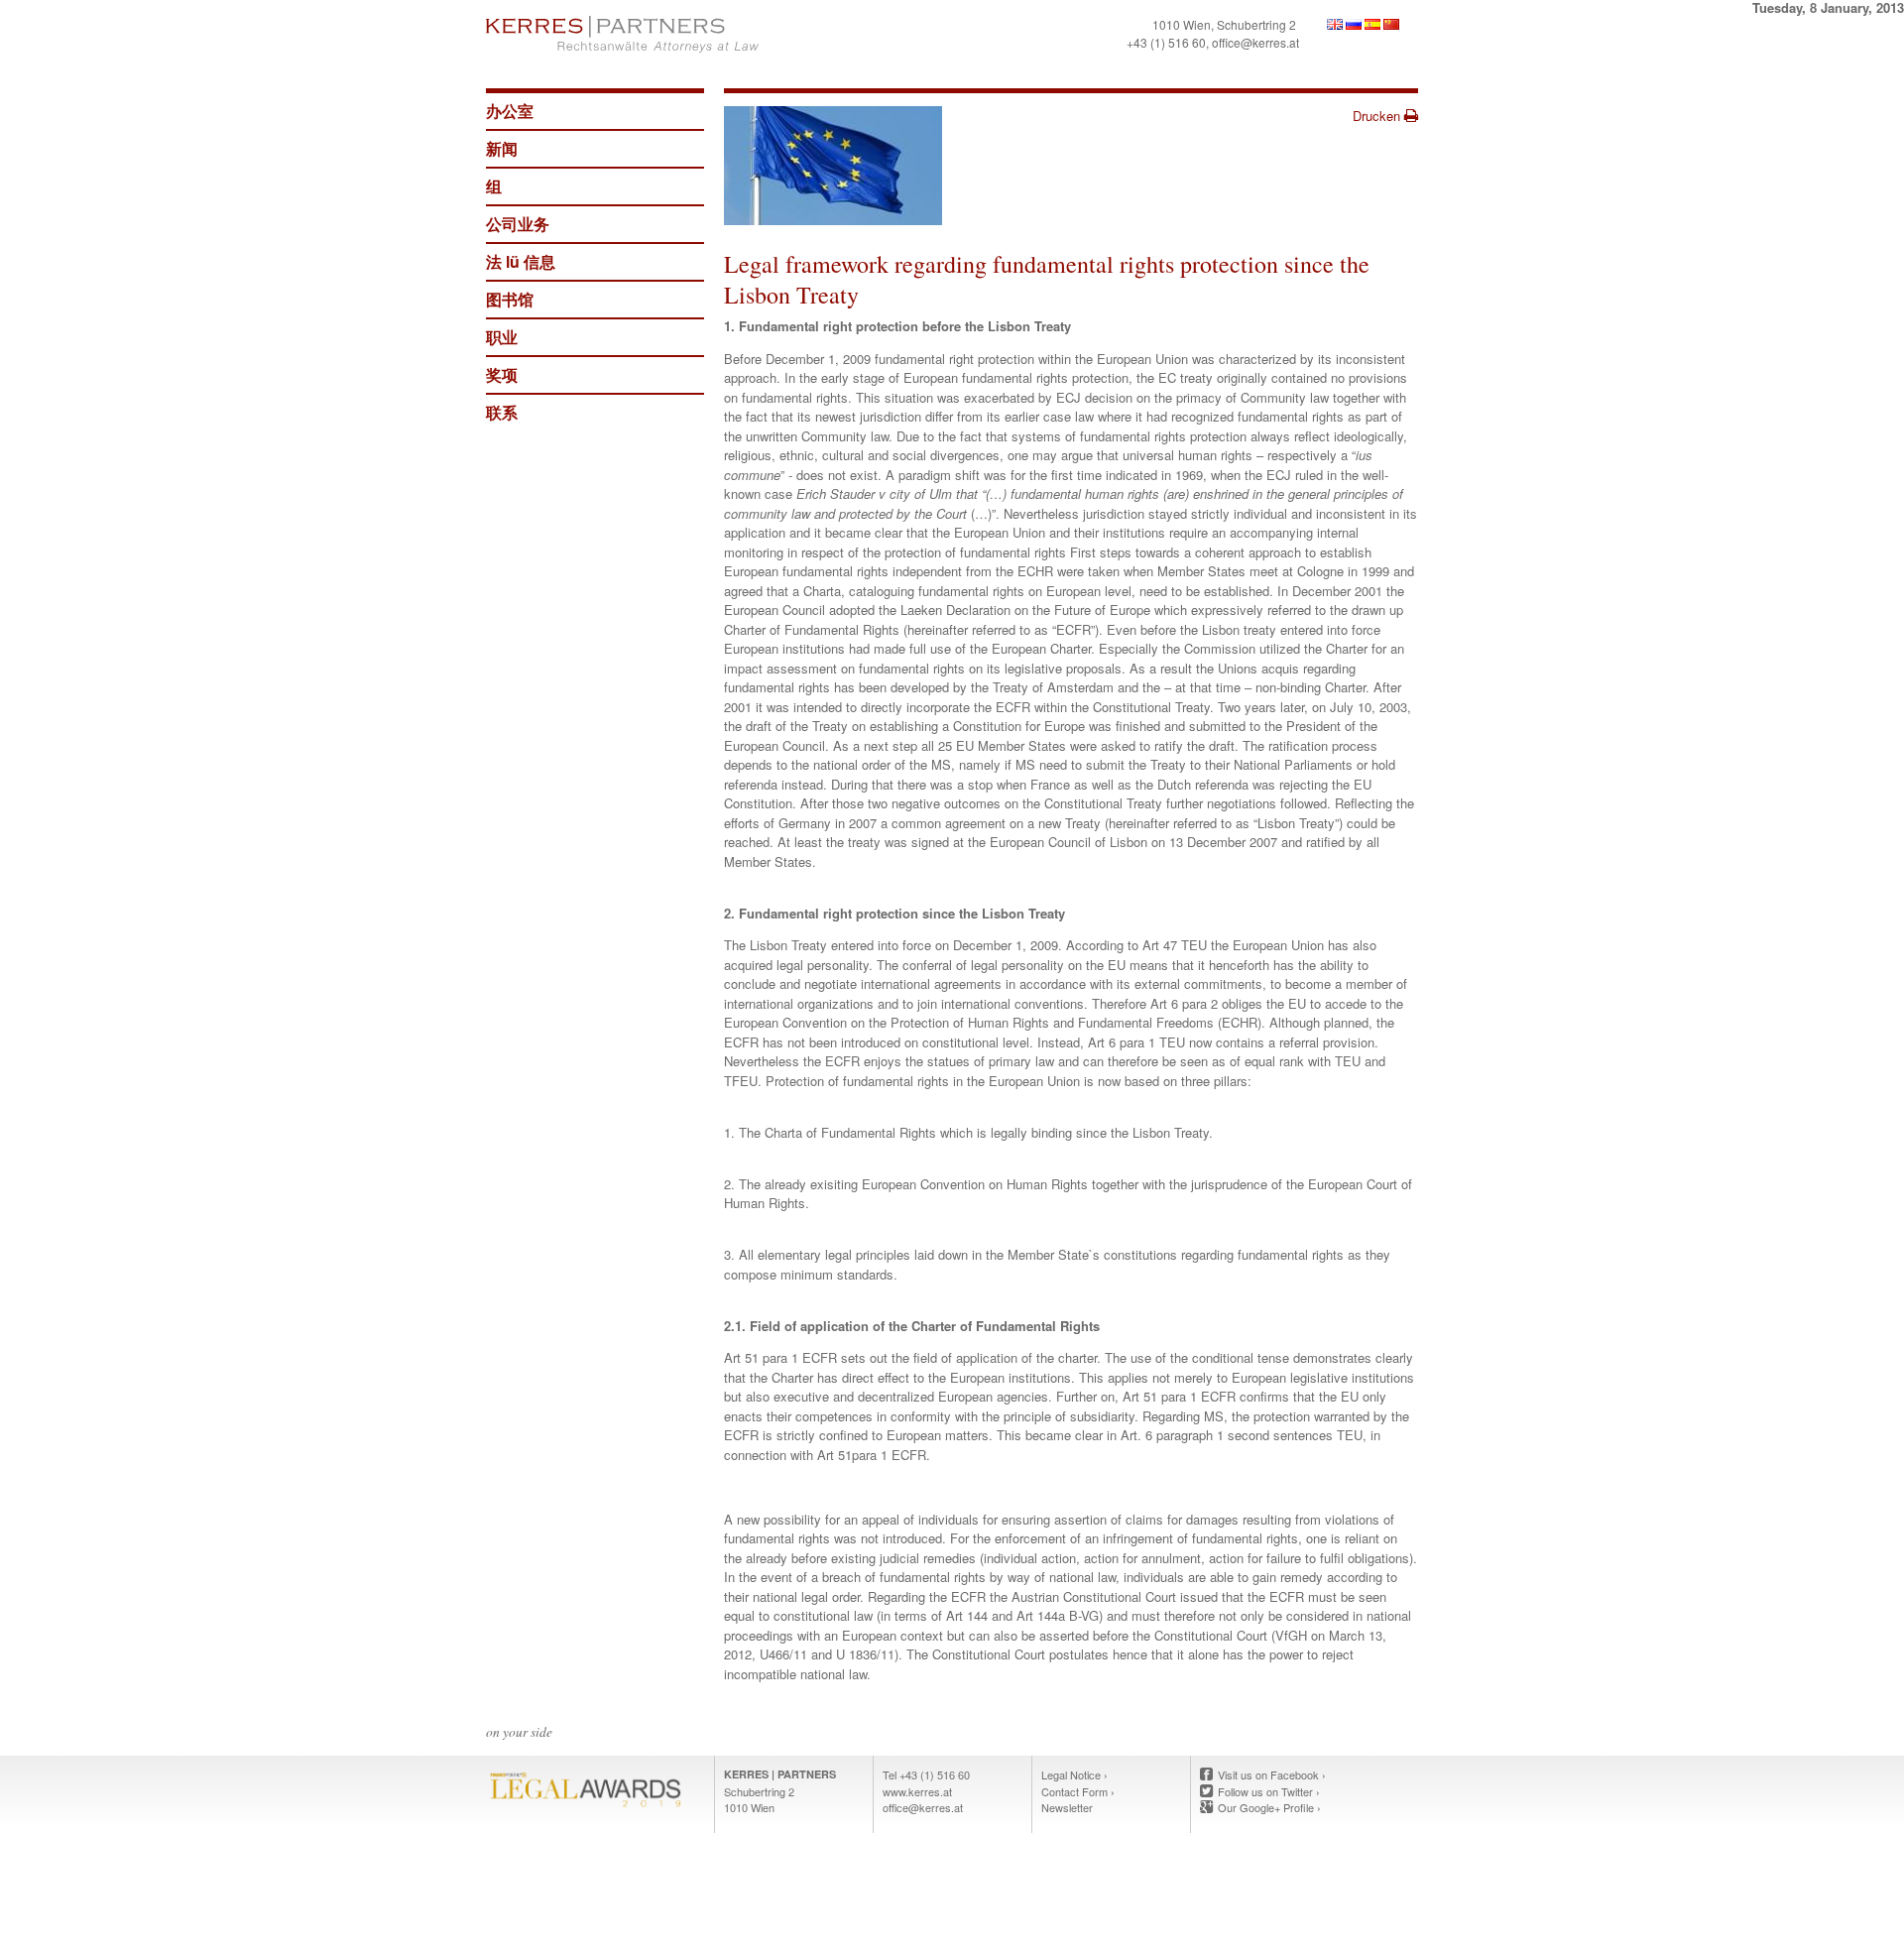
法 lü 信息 (521, 261)
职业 (502, 337)
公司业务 (518, 224)
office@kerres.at (1255, 42)
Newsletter (1067, 1807)
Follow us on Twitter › (1269, 1791)
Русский (1354, 24)
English (1335, 24)
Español (1372, 24)
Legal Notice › (1074, 1774)
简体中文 (1391, 24)
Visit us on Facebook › (1272, 1774)
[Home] (714, 34)
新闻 (502, 148)
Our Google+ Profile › (1269, 1807)
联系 (502, 412)
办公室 (510, 111)
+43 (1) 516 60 (1166, 42)
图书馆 (510, 299)
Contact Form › (1078, 1791)
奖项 (502, 374)
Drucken (1378, 116)
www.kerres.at (917, 1791)
